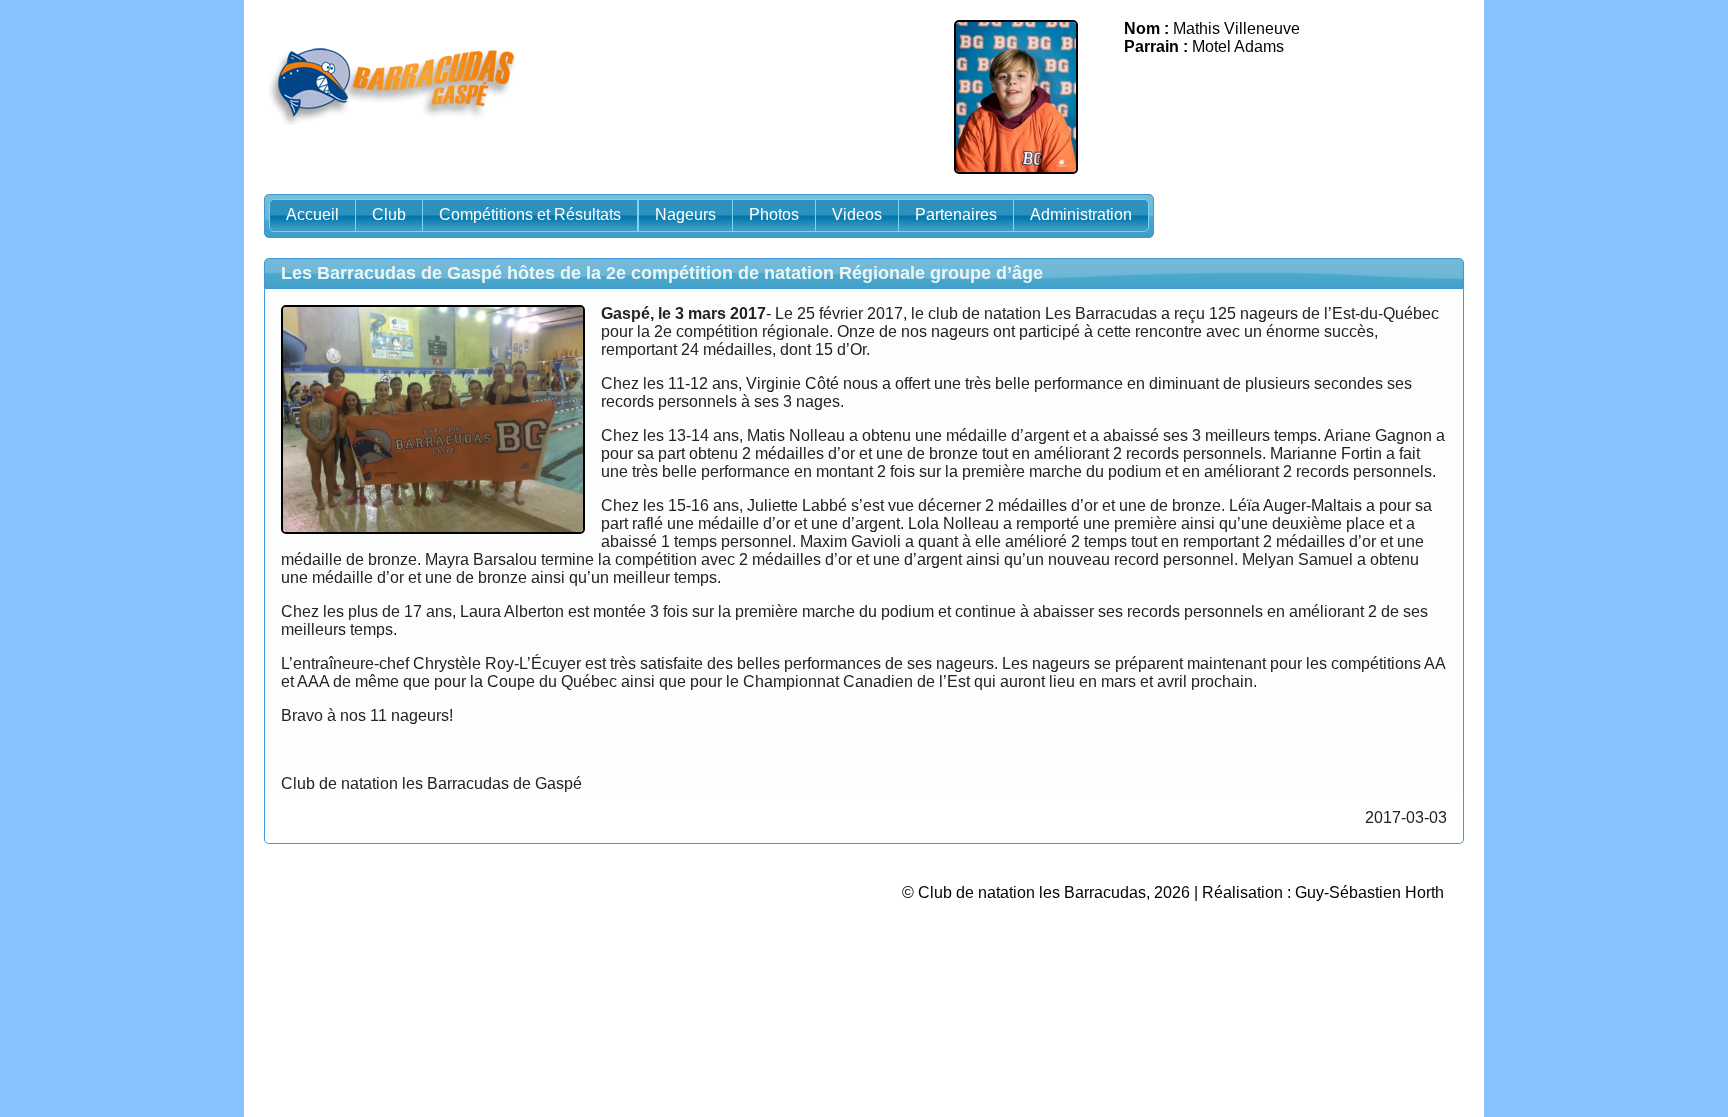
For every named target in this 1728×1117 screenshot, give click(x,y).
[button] (312, 215)
